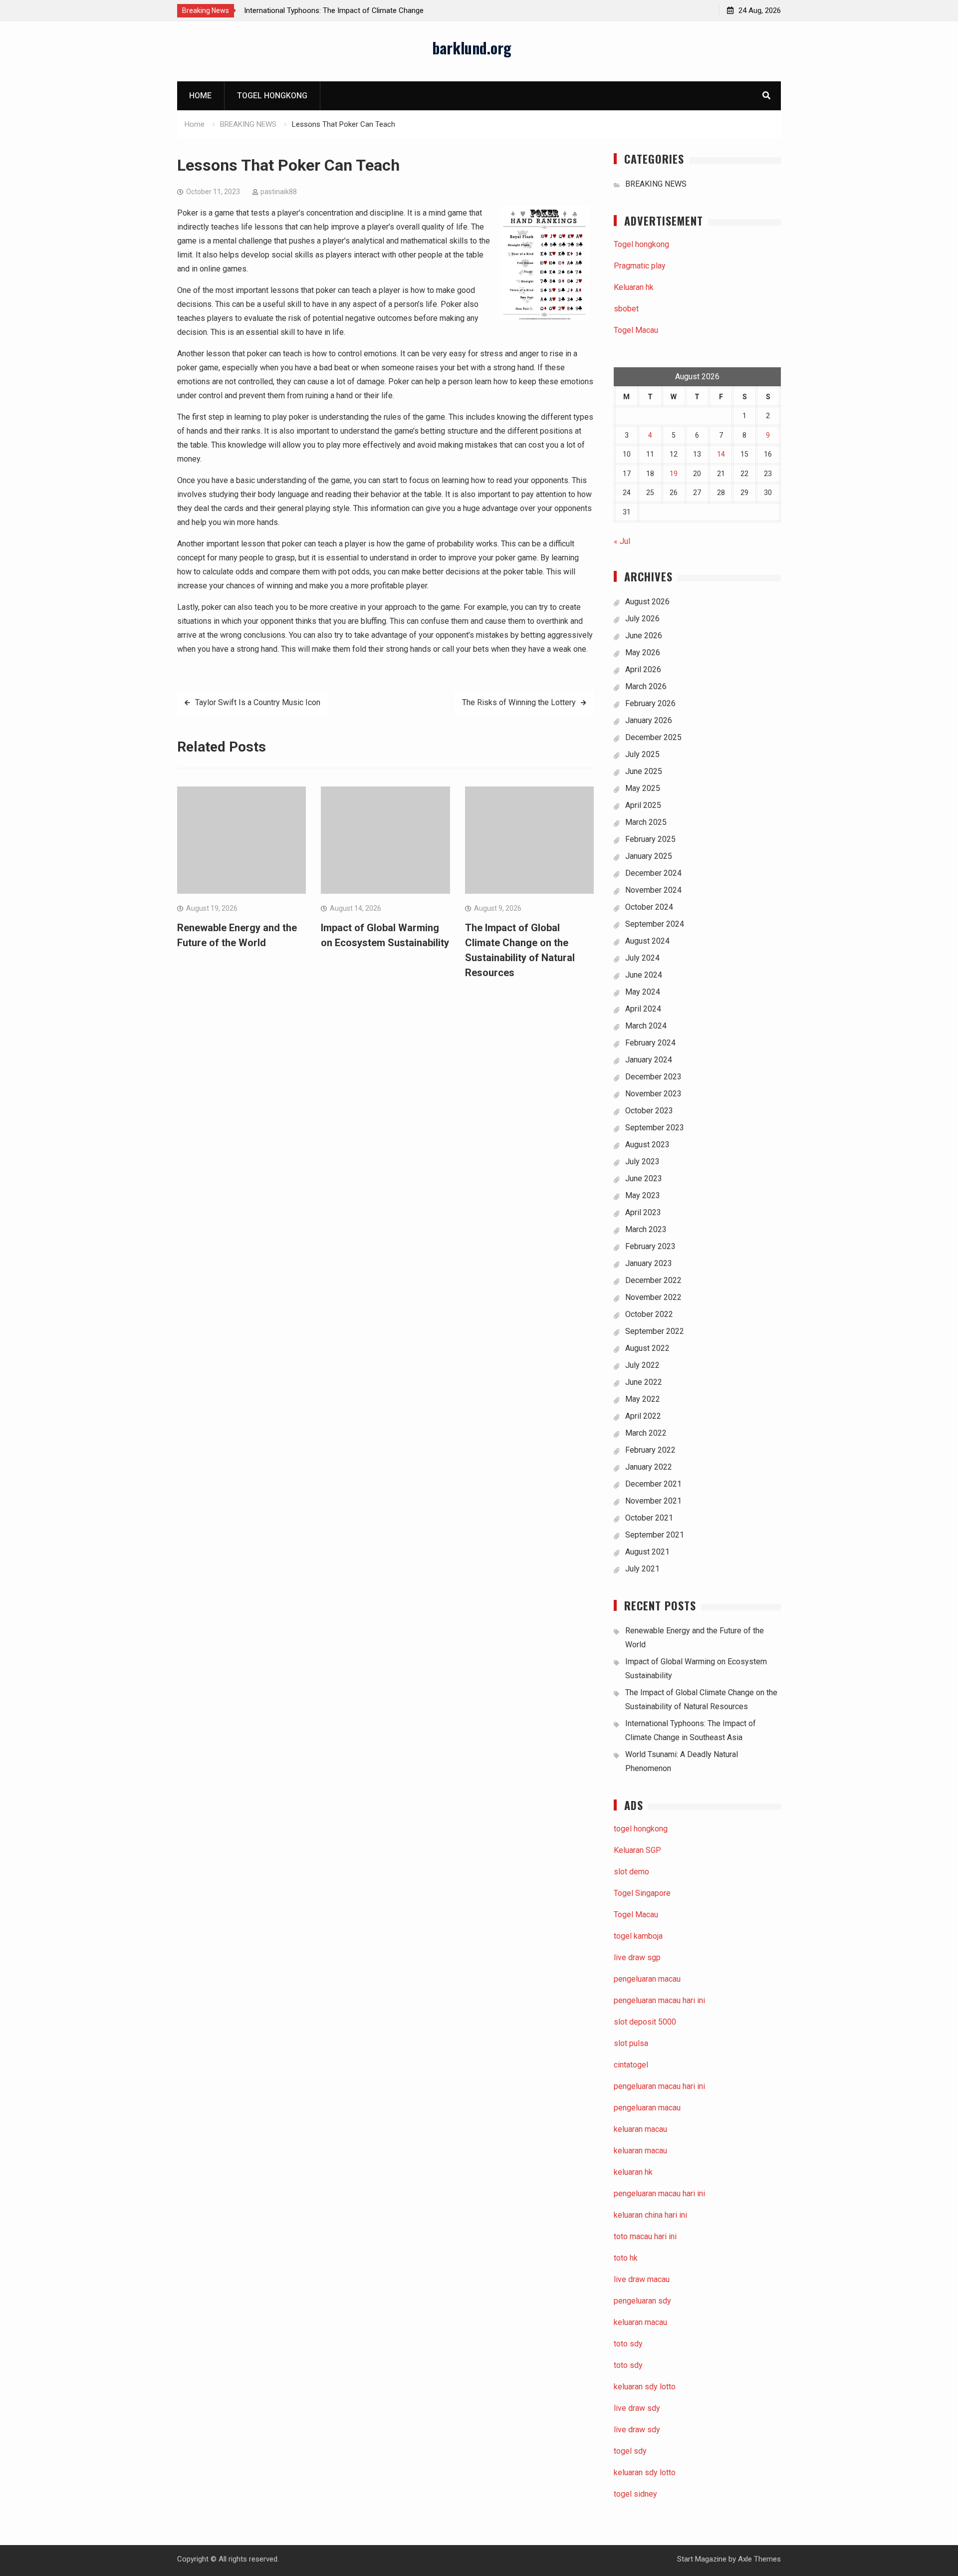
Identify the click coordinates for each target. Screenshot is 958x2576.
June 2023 (644, 1178)
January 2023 (649, 1263)
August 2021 (647, 1552)
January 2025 (649, 856)
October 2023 (649, 1111)
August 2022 (647, 1348)
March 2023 (646, 1229)
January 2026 (649, 720)
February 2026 (650, 703)
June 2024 (644, 975)
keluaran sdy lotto (645, 2472)
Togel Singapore (642, 1893)
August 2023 (647, 1145)
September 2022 (655, 1331)
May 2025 (643, 788)
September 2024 (655, 924)
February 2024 (650, 1043)
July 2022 (642, 1365)
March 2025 (646, 822)
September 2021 (655, 1535)
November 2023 (653, 1094)
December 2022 (653, 1280)
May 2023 (643, 1195)
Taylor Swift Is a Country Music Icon (258, 702)
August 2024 (647, 941)
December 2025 (653, 737)
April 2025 (643, 805)
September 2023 (655, 1128)
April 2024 (643, 1009)
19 (674, 474)
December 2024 (653, 873)
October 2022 (649, 1314)
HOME (200, 96)
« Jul (622, 541)
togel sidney (635, 2494)
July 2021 (642, 1569)
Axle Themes (759, 2559)
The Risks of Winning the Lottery (519, 702)
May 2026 (643, 652)
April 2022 (643, 1416)
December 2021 (653, 1484)
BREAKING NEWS (656, 184)
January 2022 (649, 1467)
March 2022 (646, 1433)
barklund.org (472, 48)
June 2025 (644, 771)
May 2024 (643, 992)
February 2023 (650, 1246)
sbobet (626, 309)
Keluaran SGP (637, 1850)
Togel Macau (636, 330)
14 (721, 454)
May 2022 (643, 1399)
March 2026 (646, 686)
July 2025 (642, 754)
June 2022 (644, 1382)
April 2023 (643, 1212)
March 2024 (646, 1026)
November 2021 (653, 1501)
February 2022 (650, 1450)
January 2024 (649, 1060)
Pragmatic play (640, 266)
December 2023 (653, 1077)
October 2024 (649, 907)
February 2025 (650, 839)
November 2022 (653, 1297)
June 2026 (644, 636)
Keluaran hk (634, 287)
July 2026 (642, 619)
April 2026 (643, 669)
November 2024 (653, 890)
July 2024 (642, 958)
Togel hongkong (272, 96)
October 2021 (649, 1518)
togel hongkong (641, 1829)
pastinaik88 (279, 192)
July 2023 (642, 1161)
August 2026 (647, 602)
